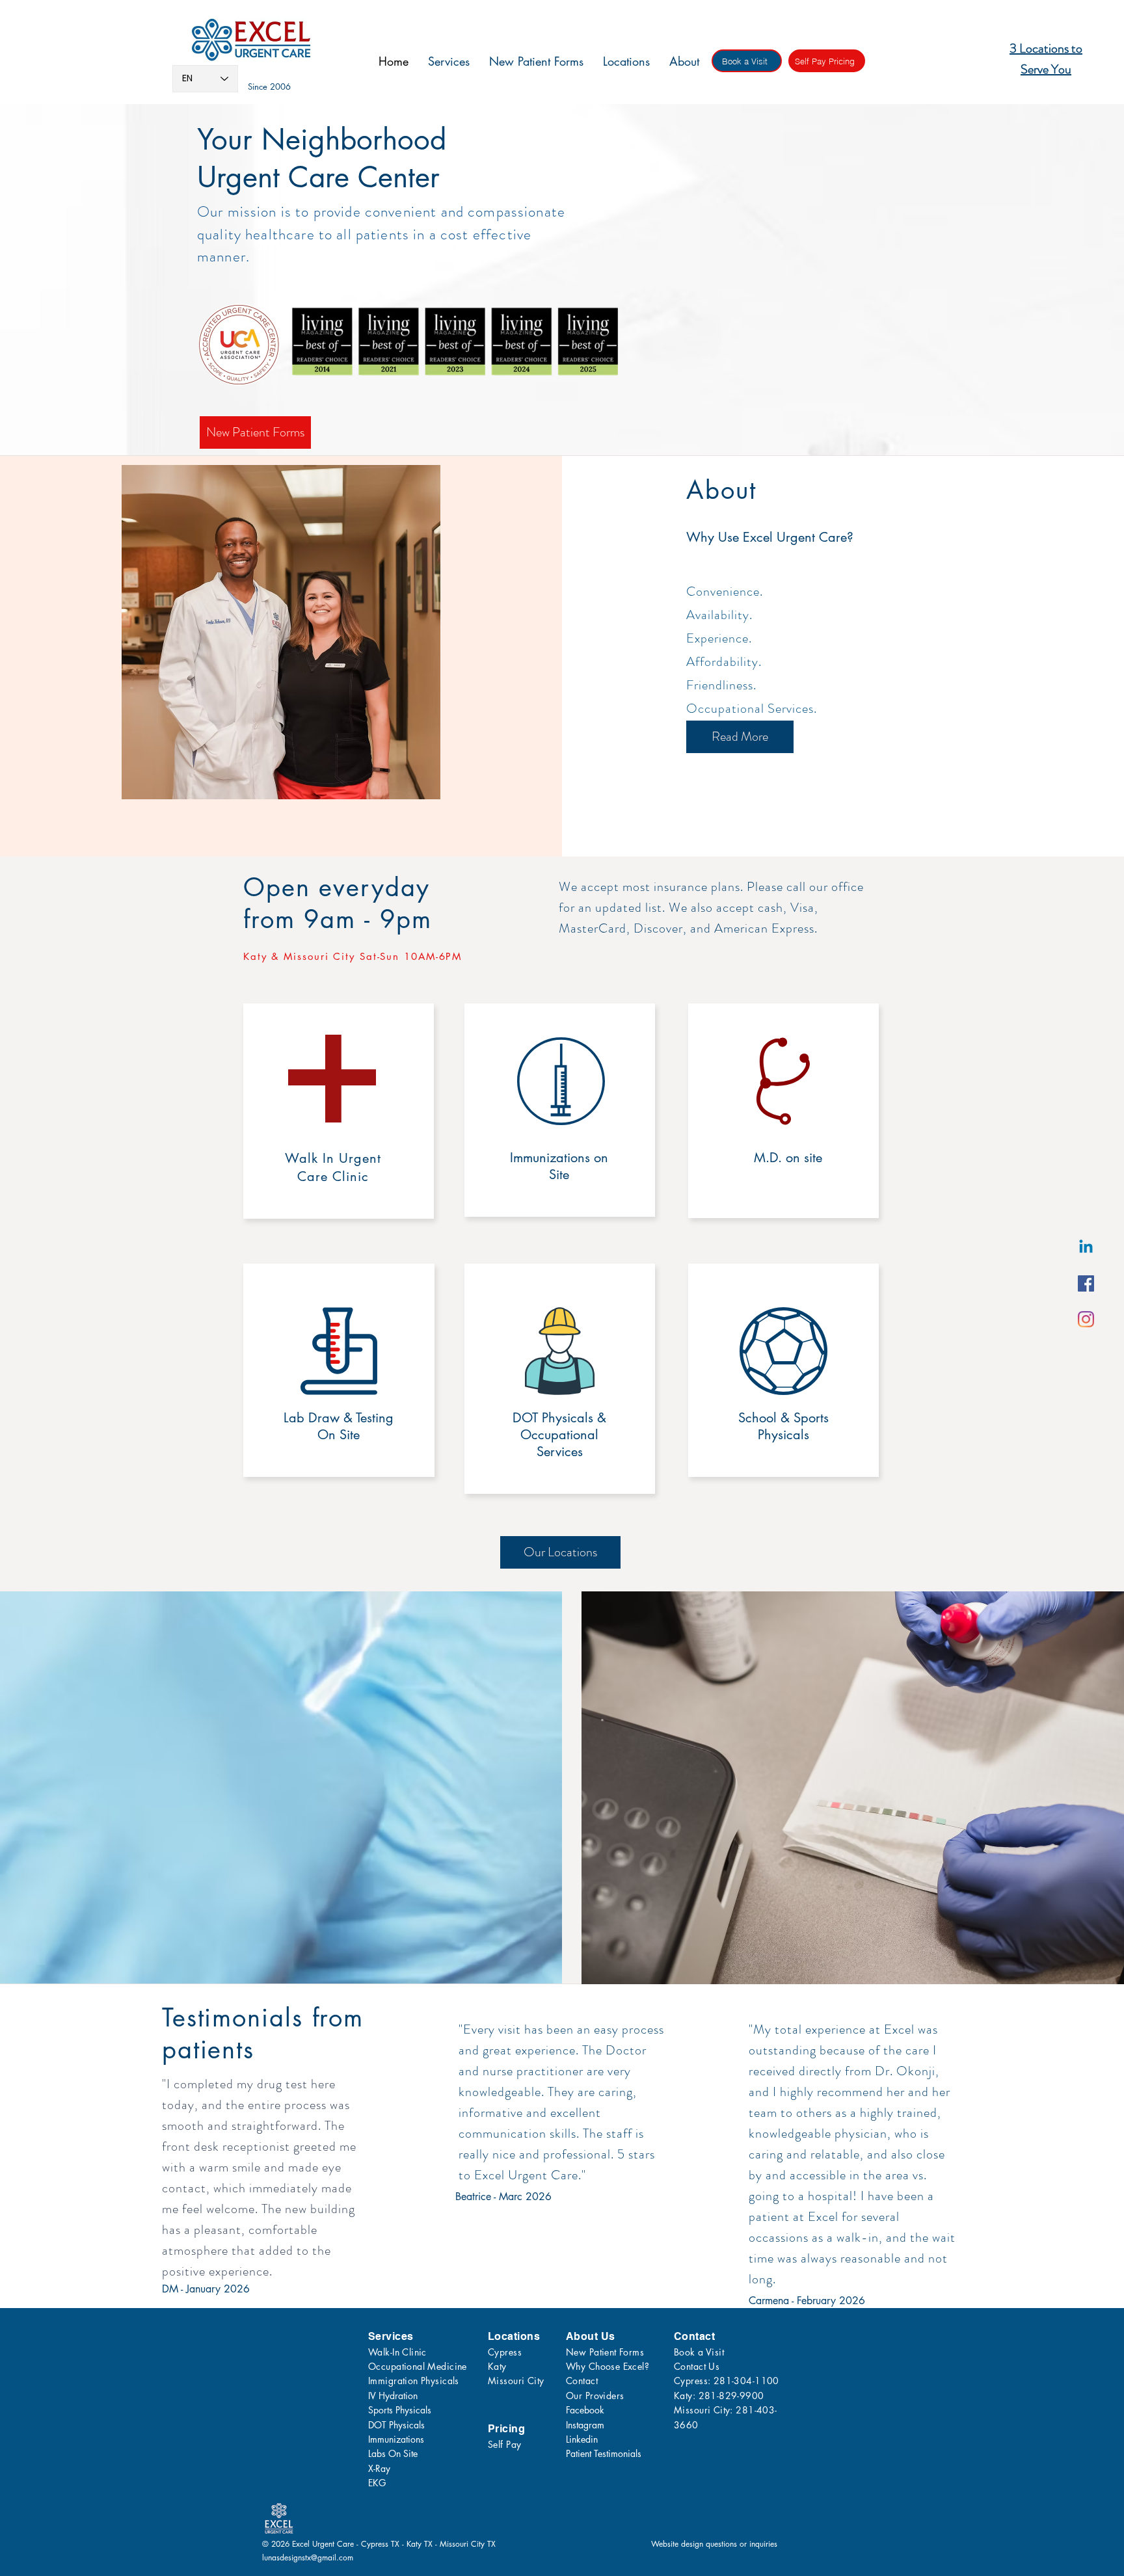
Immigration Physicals (414, 2381)
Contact (582, 2381)
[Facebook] (1086, 1283)
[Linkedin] (1086, 1248)
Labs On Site (393, 2453)
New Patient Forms (605, 2352)
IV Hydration (393, 2396)
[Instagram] (1086, 1319)
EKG (377, 2483)
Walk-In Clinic (397, 2352)
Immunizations (396, 2439)
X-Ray (379, 2468)
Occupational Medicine (418, 2366)
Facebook (585, 2410)
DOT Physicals (396, 2425)
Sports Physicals (400, 2410)
